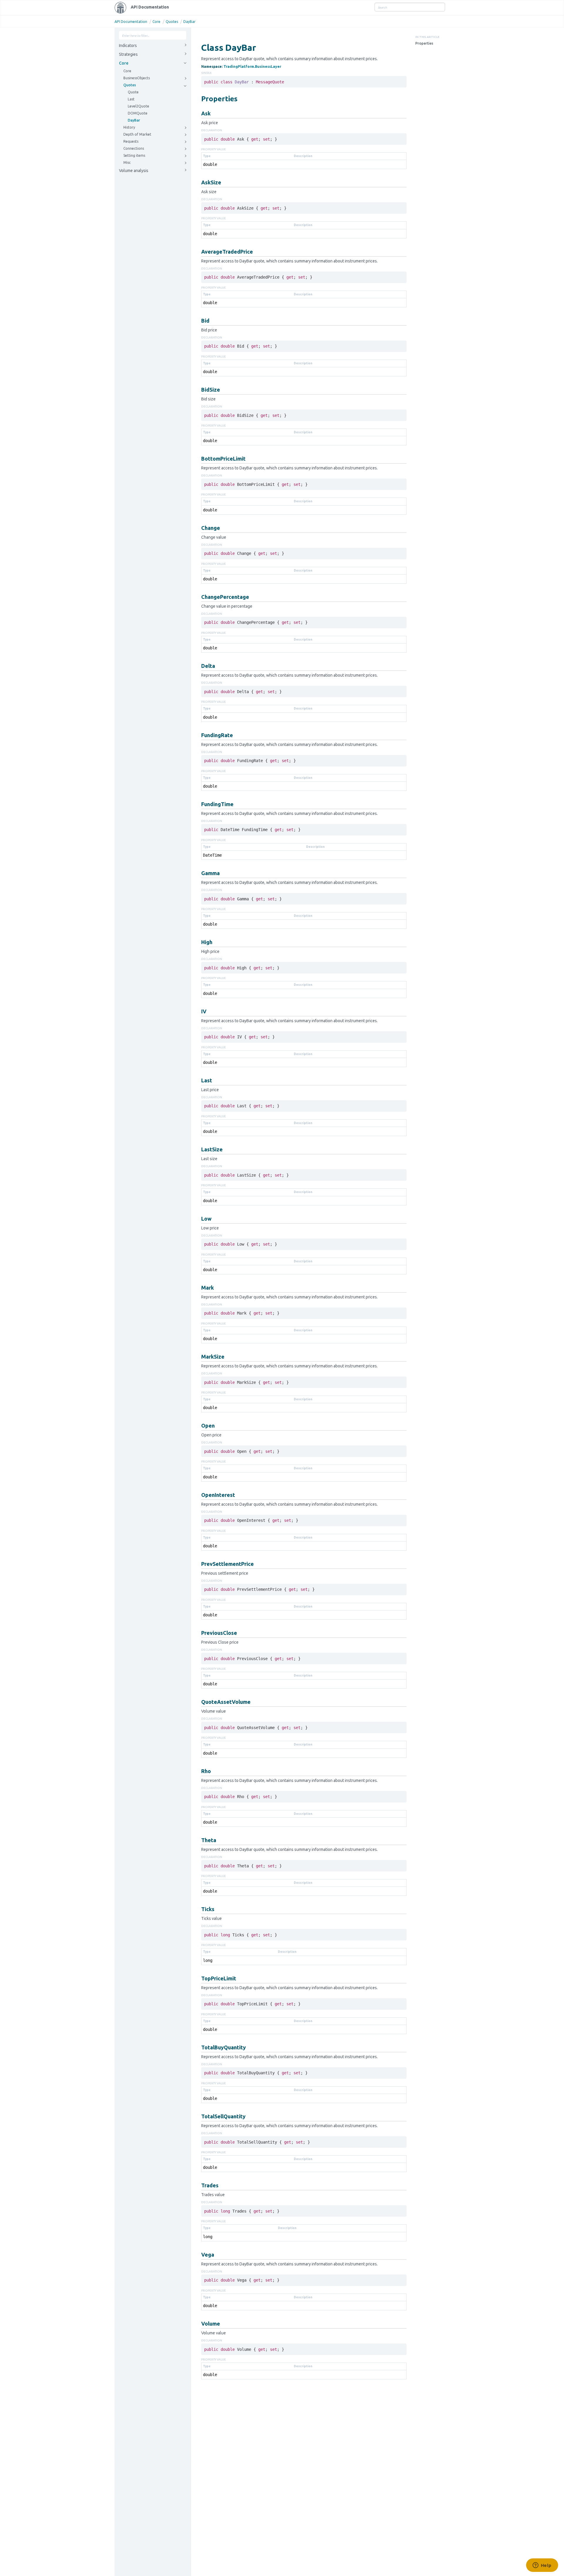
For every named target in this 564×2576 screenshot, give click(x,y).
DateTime (212, 855)
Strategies (128, 54)
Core (156, 22)
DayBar (189, 22)
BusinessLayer (268, 66)
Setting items (134, 155)
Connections (134, 148)
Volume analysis (134, 171)
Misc (127, 162)
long (208, 1960)
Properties (424, 43)
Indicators (128, 46)
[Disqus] (304, 2462)
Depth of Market (137, 134)
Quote (133, 92)
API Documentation (150, 7)
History (129, 127)
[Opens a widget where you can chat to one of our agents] (542, 2566)
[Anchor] (198, 98)
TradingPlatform (239, 66)
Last (131, 99)
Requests (131, 141)
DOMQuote (138, 113)
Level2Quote (139, 106)
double (210, 164)
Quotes (172, 22)
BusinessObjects (137, 78)
